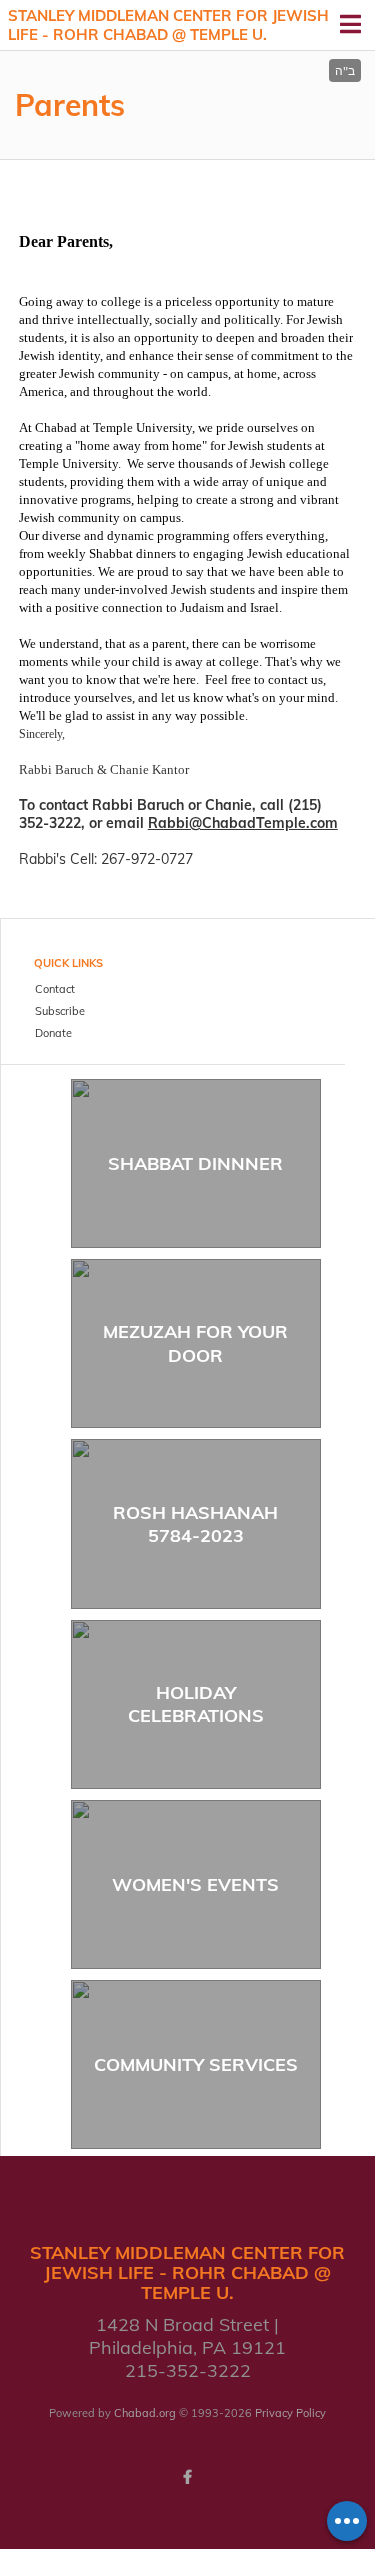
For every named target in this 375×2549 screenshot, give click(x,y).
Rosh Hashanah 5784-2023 (195, 1524)
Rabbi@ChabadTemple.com (243, 823)
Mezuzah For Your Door (195, 1343)
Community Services (196, 2064)
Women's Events (195, 1884)
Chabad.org (145, 2413)
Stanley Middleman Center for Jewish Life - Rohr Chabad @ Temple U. (168, 25)
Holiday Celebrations (196, 1704)
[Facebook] (188, 2477)
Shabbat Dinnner (195, 1163)
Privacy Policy (290, 2413)
